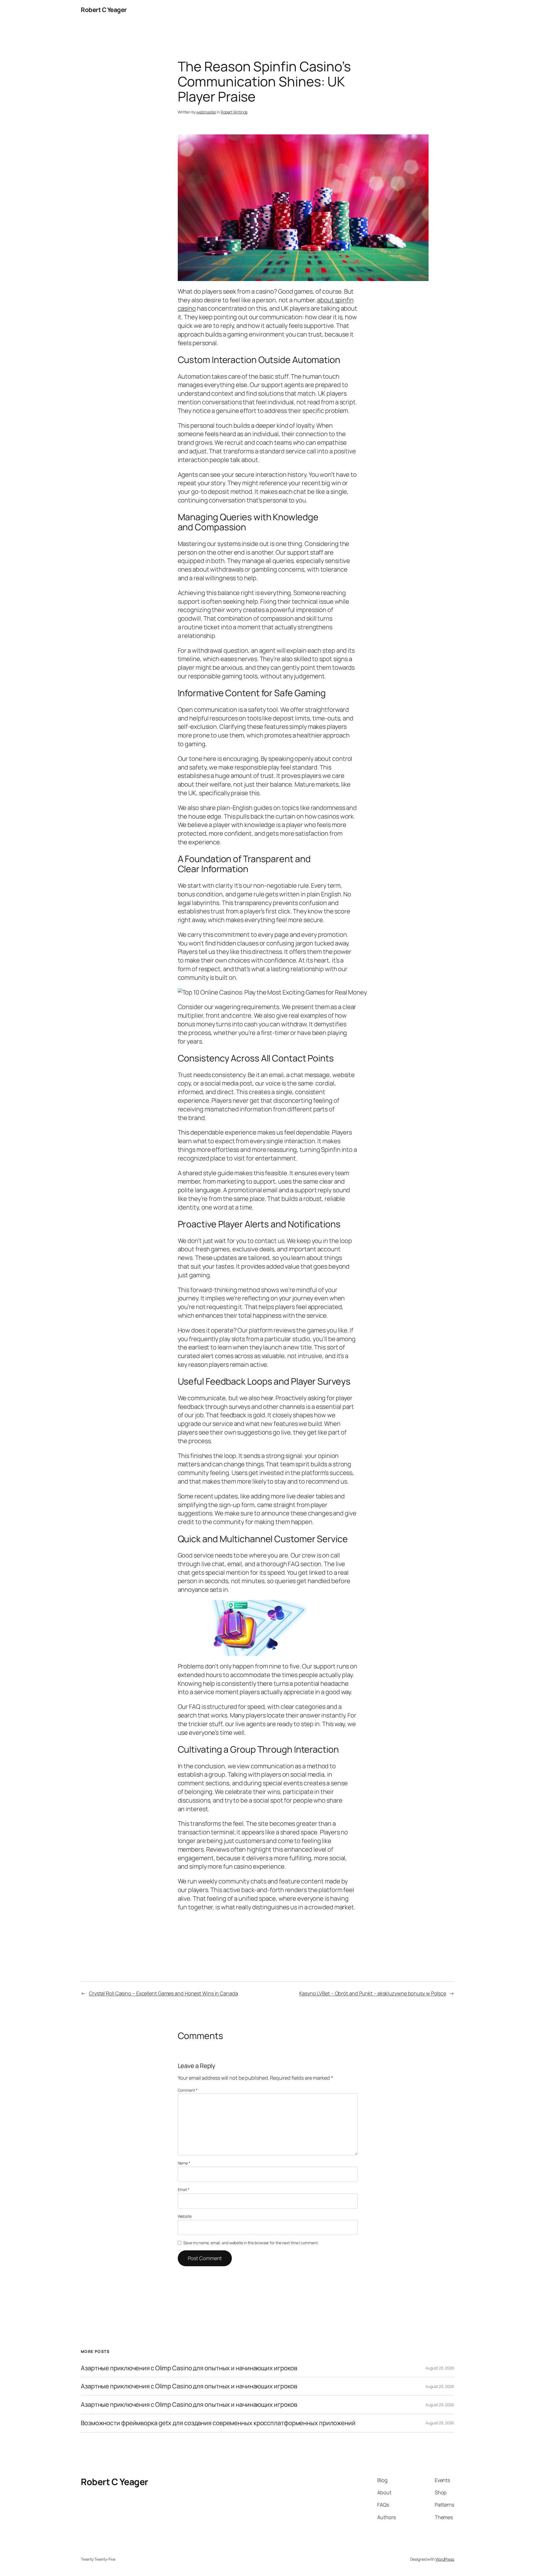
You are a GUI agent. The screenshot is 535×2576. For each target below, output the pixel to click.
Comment (188, 2090)
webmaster (206, 112)
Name (184, 2163)
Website (185, 2216)
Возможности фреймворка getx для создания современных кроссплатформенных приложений (218, 2423)
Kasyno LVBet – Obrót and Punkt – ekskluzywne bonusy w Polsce (373, 1993)
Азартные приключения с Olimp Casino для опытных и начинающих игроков (189, 2368)
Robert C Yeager (104, 10)
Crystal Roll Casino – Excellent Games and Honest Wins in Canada (163, 1993)
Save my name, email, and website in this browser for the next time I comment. (251, 2243)
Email (184, 2189)
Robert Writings (234, 112)
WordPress (445, 2559)
